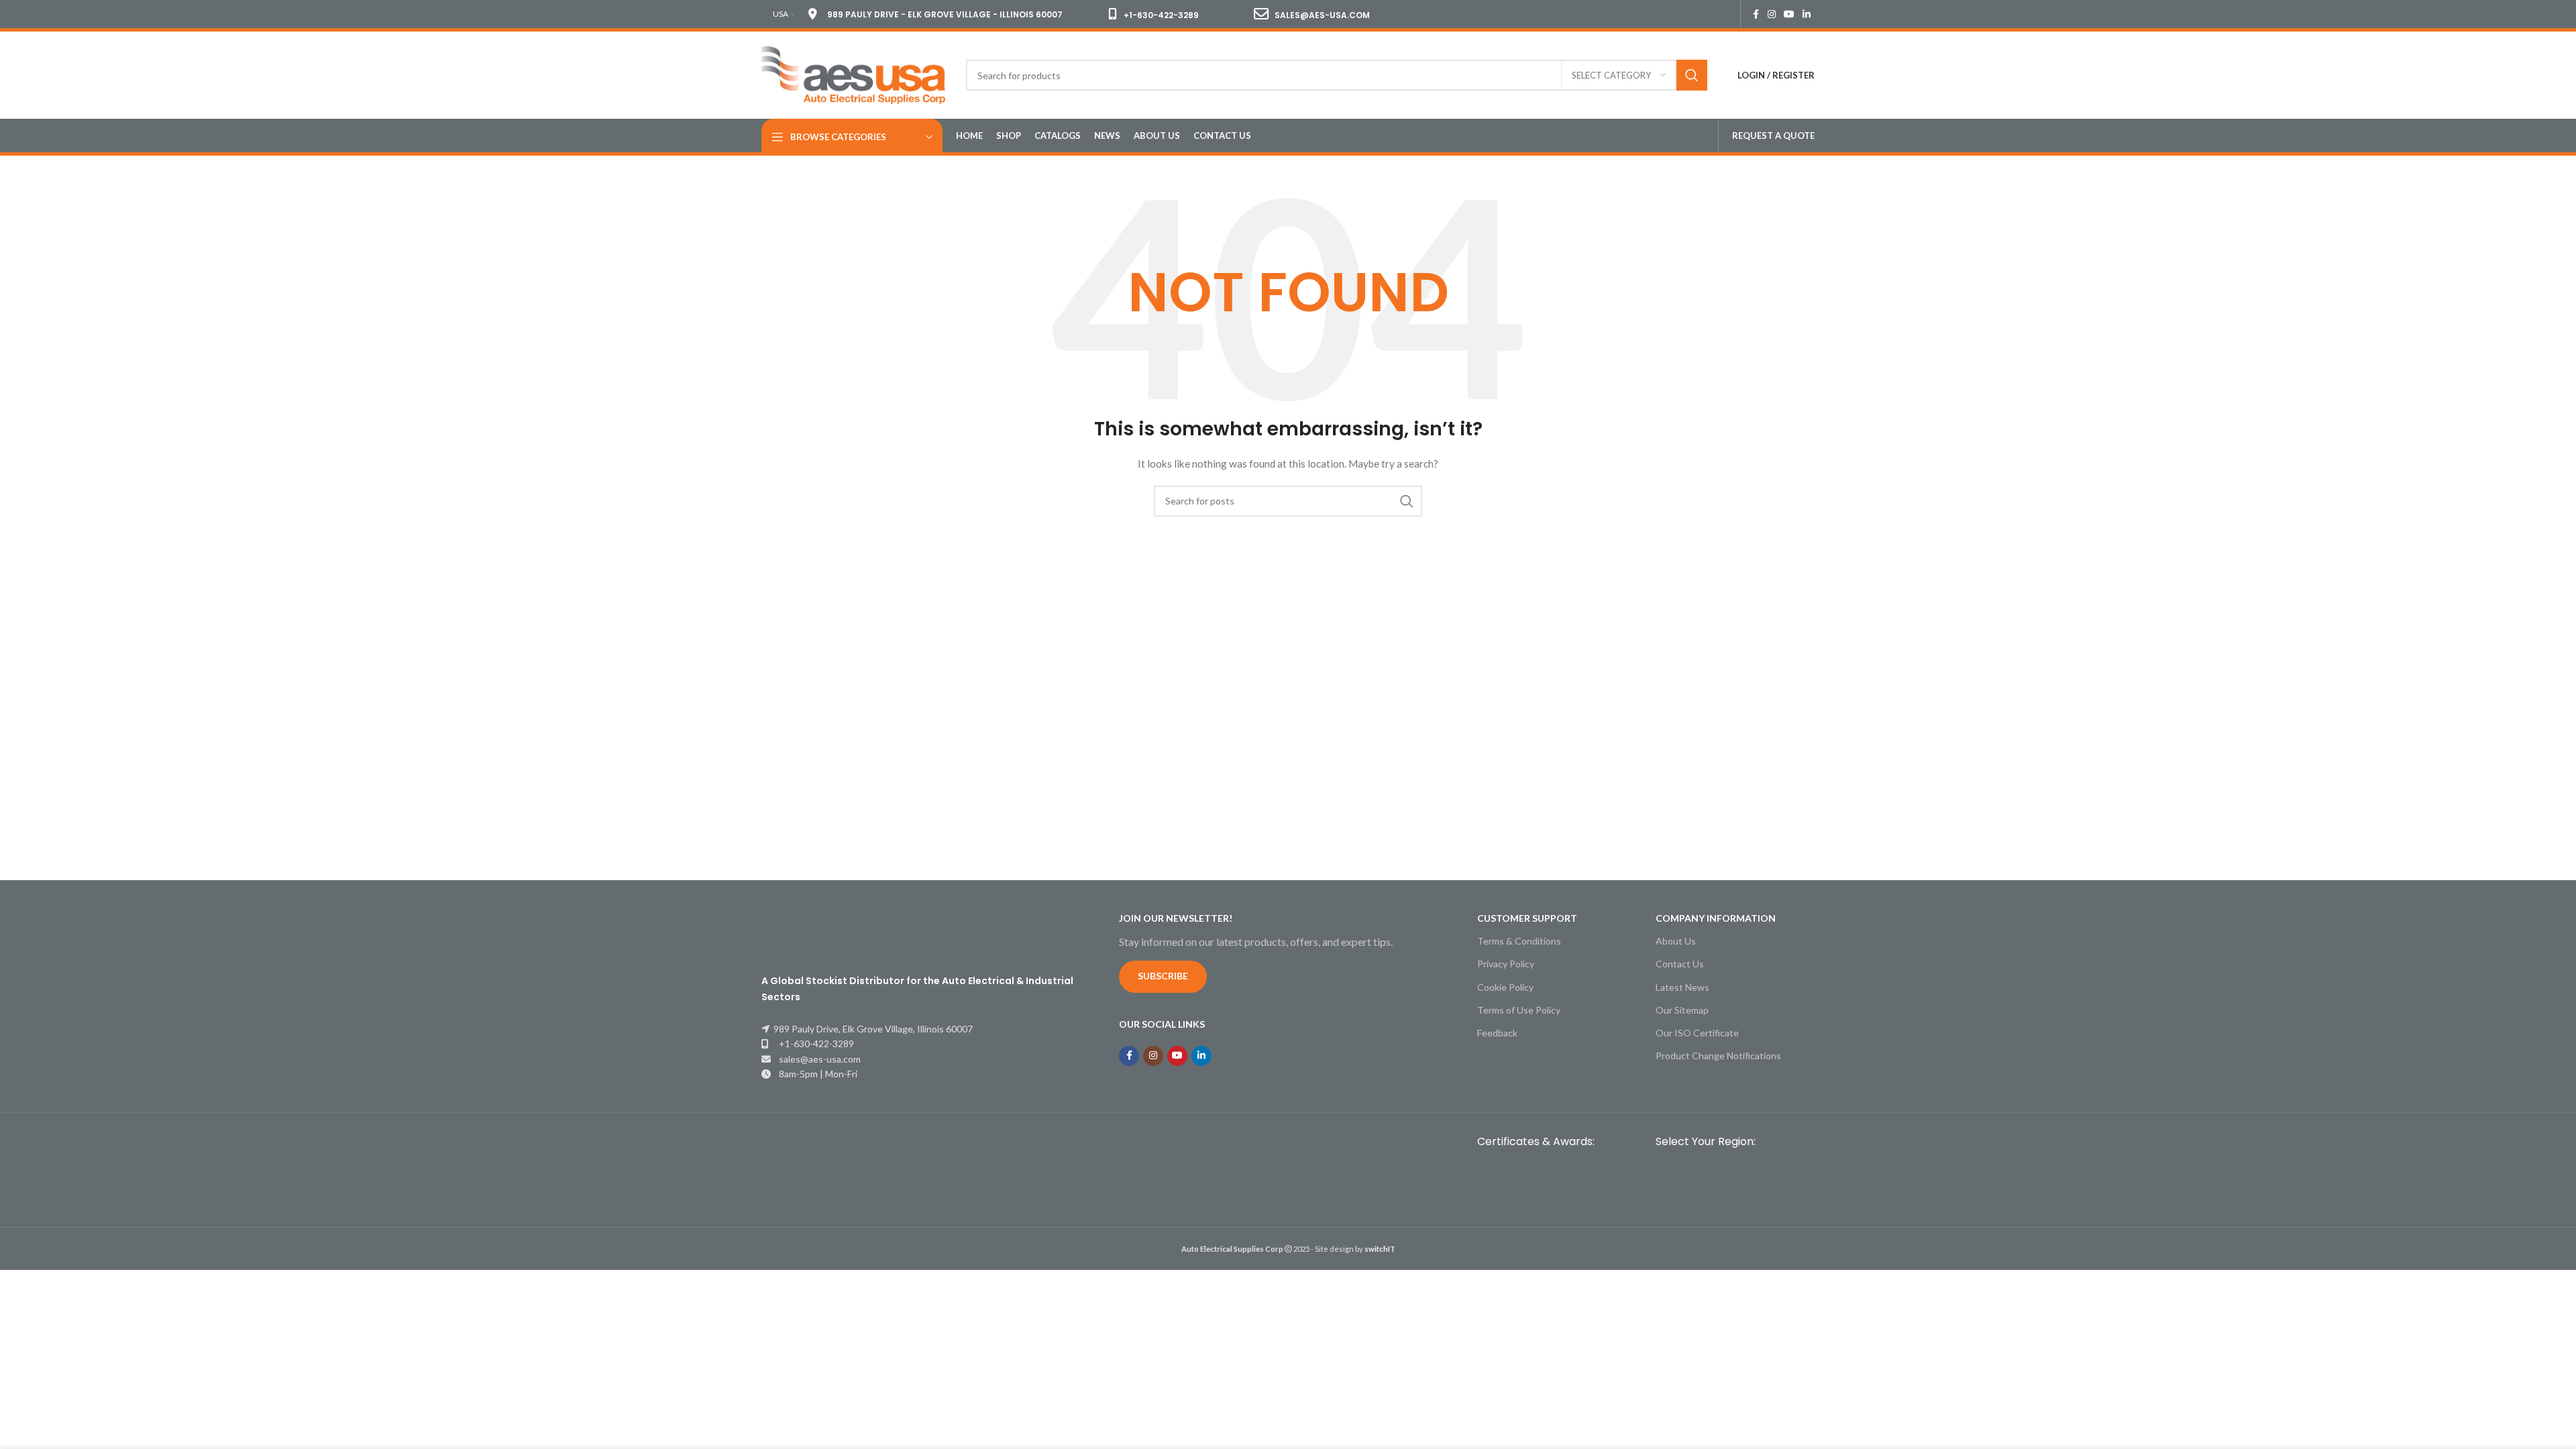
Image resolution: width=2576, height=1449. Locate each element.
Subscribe (1163, 976)
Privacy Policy (1506, 964)
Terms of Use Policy (1519, 1010)
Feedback (1497, 1033)
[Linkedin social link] (1807, 14)
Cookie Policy (1505, 987)
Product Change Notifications (1718, 1056)
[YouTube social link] (1789, 14)
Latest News (1682, 987)
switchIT (1380, 1249)
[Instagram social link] (1772, 14)
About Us (1676, 941)
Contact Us (1680, 964)
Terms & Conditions (1519, 941)
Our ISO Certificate (1697, 1033)
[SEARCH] (1692, 75)
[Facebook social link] (1756, 14)
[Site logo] (854, 74)
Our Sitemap (1682, 1010)
